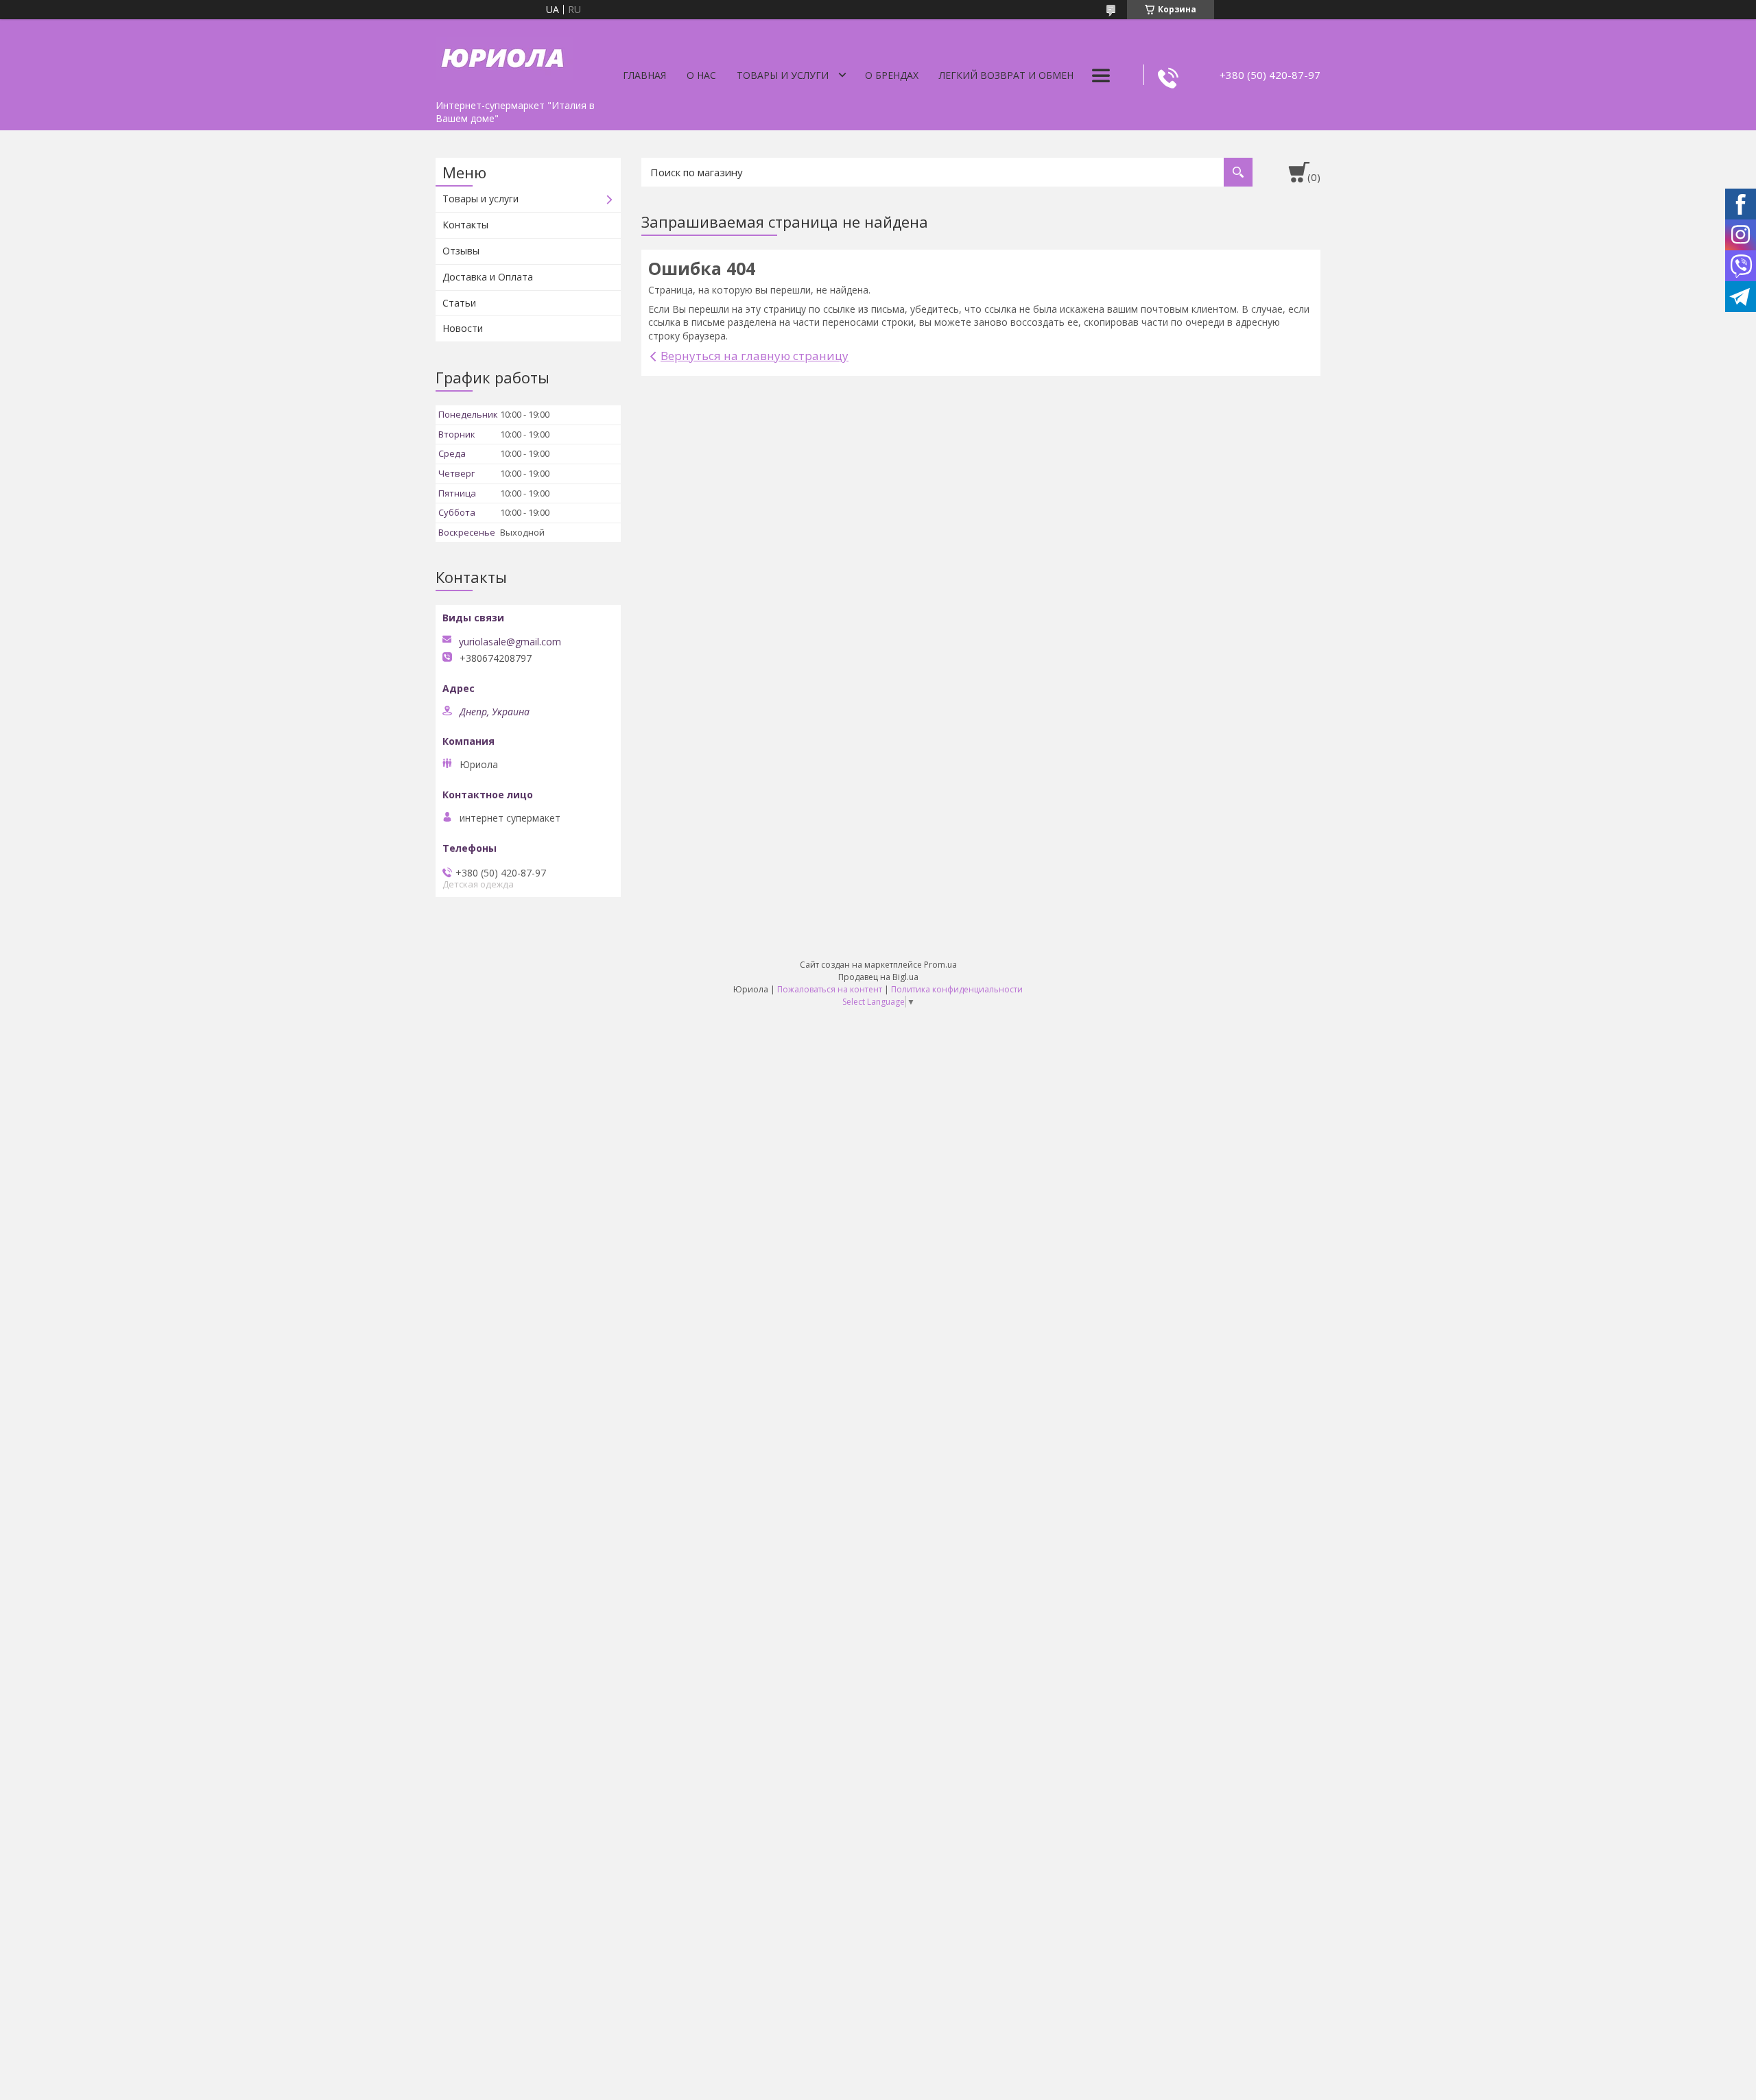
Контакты (465, 225)
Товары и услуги (783, 75)
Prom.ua (940, 965)
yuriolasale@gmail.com (510, 642)
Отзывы (461, 251)
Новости (463, 328)
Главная (644, 75)
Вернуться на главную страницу (755, 356)
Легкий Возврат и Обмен (1006, 75)
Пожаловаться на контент (830, 989)
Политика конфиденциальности (957, 989)
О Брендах (892, 75)
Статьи (459, 303)
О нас (701, 75)
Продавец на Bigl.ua (878, 977)
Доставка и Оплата (488, 277)
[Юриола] (504, 56)
